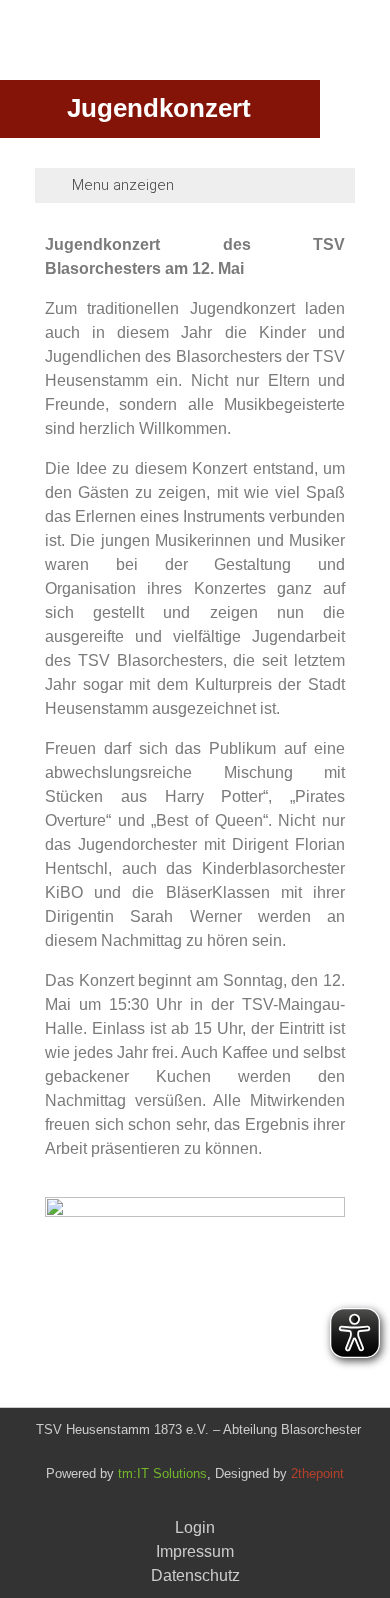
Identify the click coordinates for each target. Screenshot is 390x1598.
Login (195, 1527)
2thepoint (317, 1473)
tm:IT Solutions (162, 1473)
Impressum (195, 1551)
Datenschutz (195, 1575)
